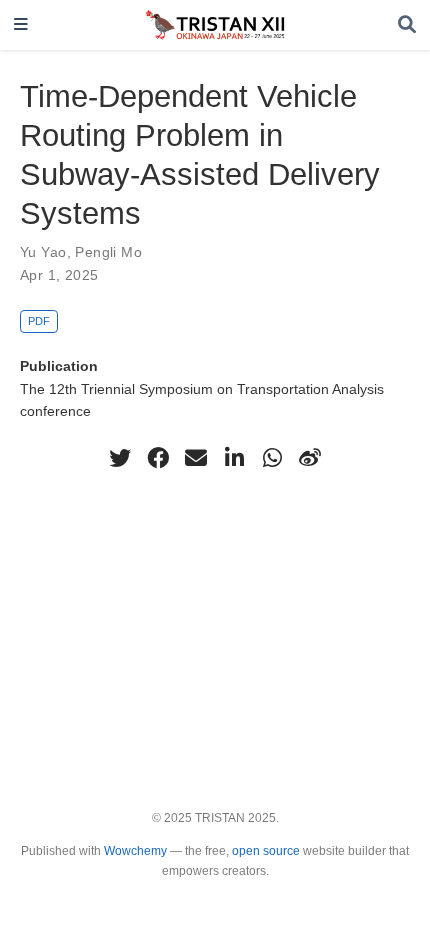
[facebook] (158, 458)
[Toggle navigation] (21, 25)
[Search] (407, 25)
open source (266, 851)
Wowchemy (135, 851)
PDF (39, 321)
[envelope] (196, 458)
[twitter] (120, 458)
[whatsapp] (272, 458)
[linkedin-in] (234, 458)
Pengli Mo (108, 252)
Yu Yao (43, 252)
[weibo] (310, 458)
